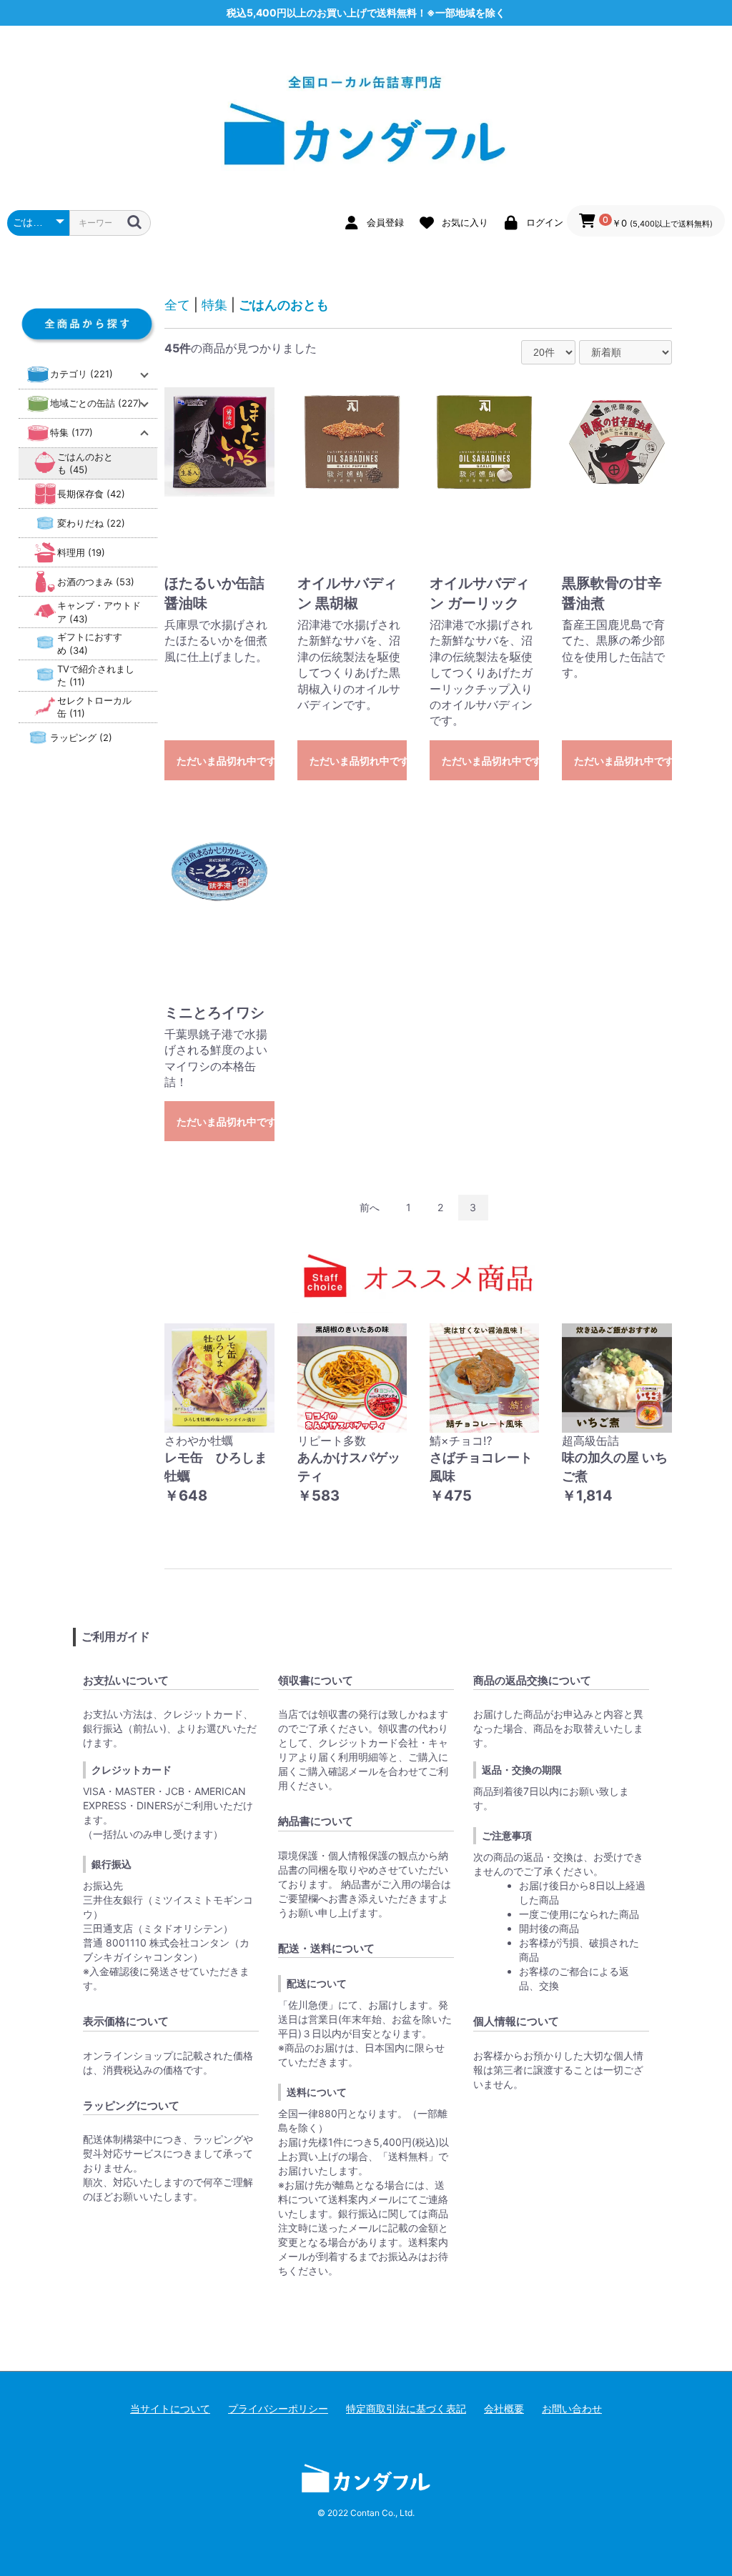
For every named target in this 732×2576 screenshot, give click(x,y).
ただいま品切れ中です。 (225, 761)
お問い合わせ (572, 2408)
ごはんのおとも (284, 305)
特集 (214, 305)
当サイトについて (170, 2408)
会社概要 (504, 2408)
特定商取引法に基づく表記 (406, 2408)
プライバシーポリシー (278, 2408)
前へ (370, 1207)
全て (177, 305)
